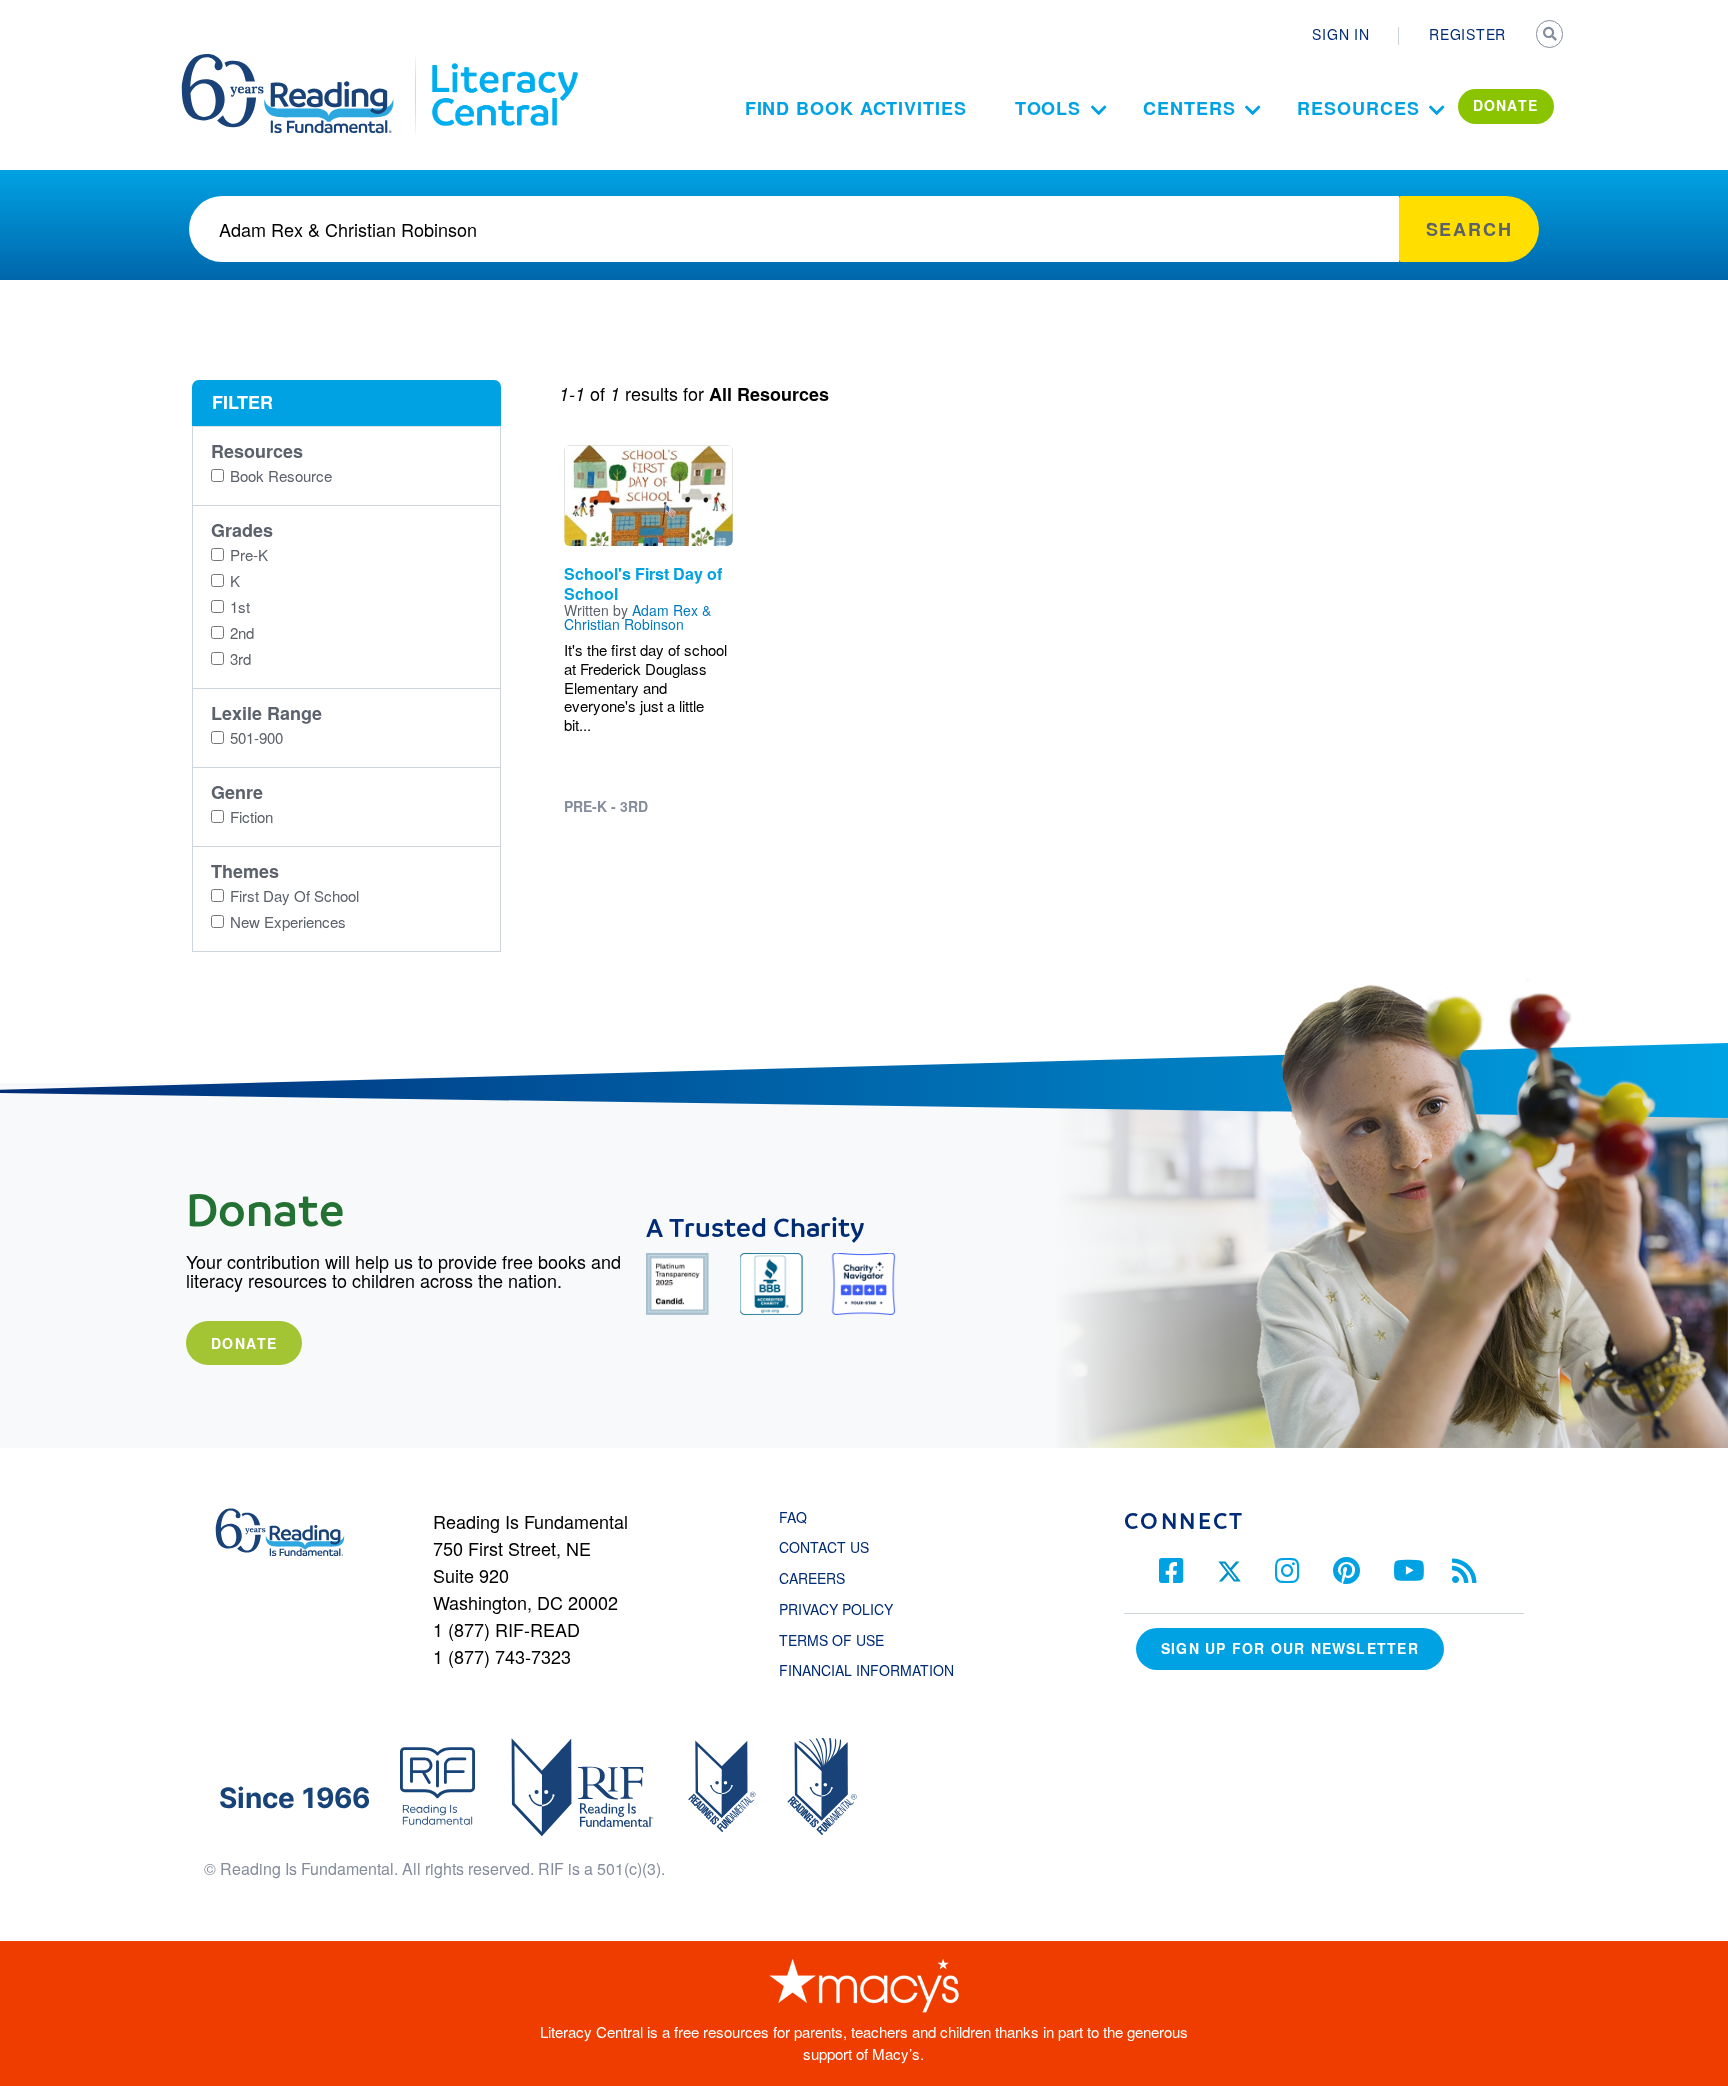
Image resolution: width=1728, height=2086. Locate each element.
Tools (1048, 108)
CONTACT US (830, 1547)
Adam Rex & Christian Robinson (637, 617)
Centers (1189, 108)
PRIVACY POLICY (836, 1609)
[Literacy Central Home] (503, 63)
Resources (1358, 108)
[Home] (301, 63)
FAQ (793, 1517)
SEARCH (1551, 36)
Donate (244, 1343)
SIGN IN (1340, 34)
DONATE (1506, 105)
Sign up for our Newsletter (1290, 1648)
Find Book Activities (856, 108)
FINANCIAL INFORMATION (866, 1670)
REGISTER (1467, 34)
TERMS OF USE (841, 1640)
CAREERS (812, 1578)
